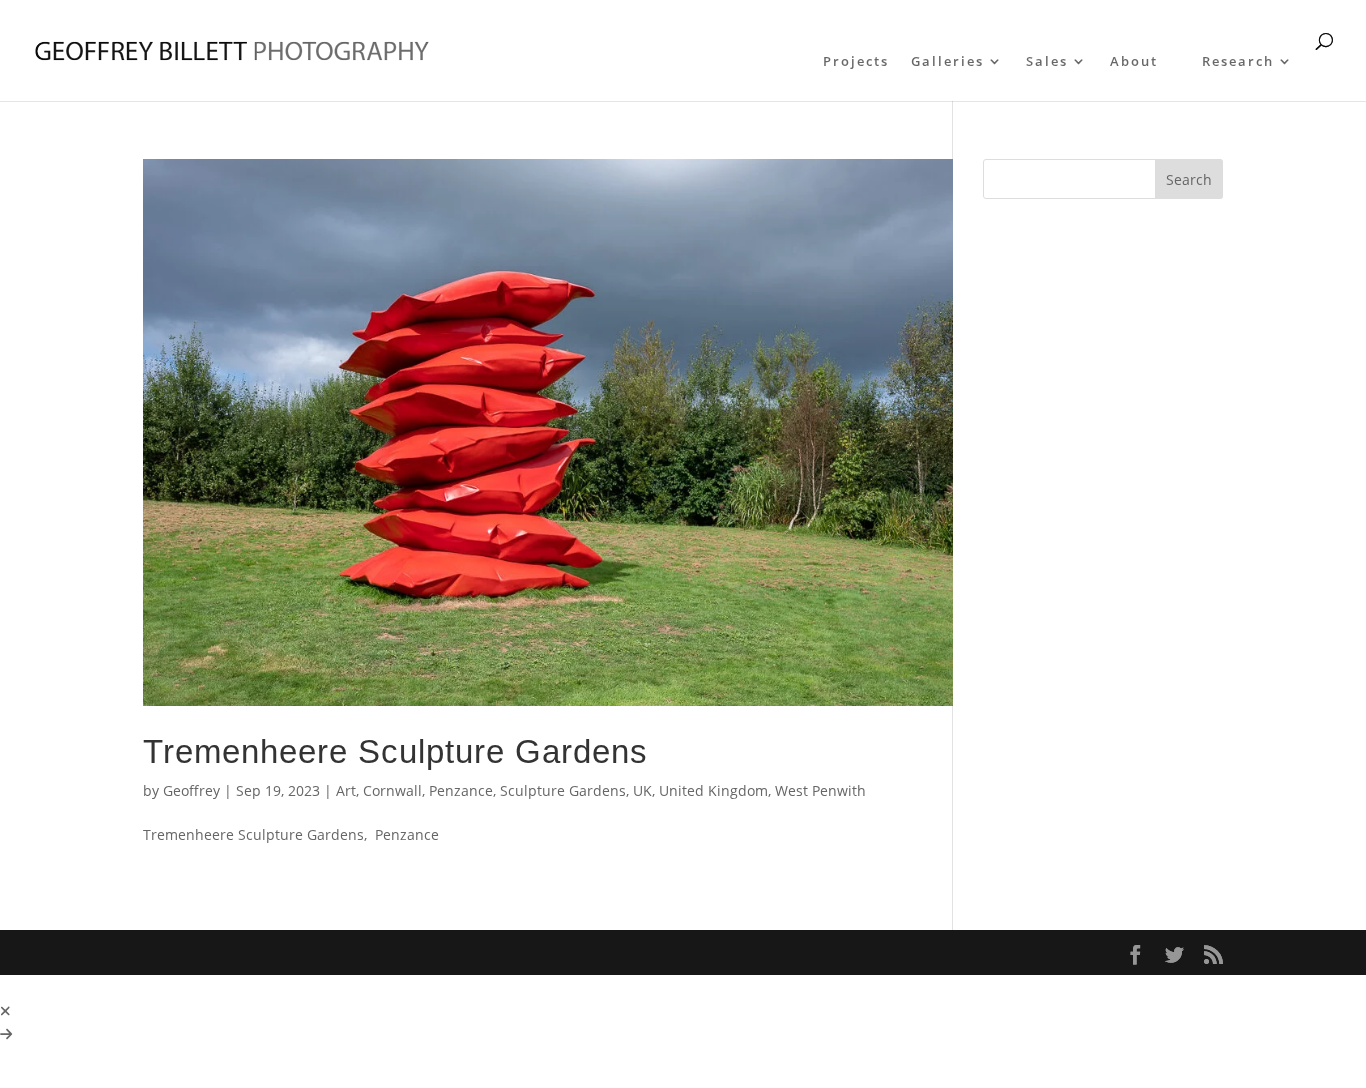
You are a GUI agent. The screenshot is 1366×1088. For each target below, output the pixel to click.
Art (346, 790)
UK (642, 790)
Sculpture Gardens (563, 790)
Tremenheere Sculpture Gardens (395, 751)
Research (1238, 62)
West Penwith (820, 790)
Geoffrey (191, 790)
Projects (856, 62)
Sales (1047, 62)
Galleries (947, 62)
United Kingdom (713, 790)
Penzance (461, 790)
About (1134, 62)
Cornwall (392, 790)
